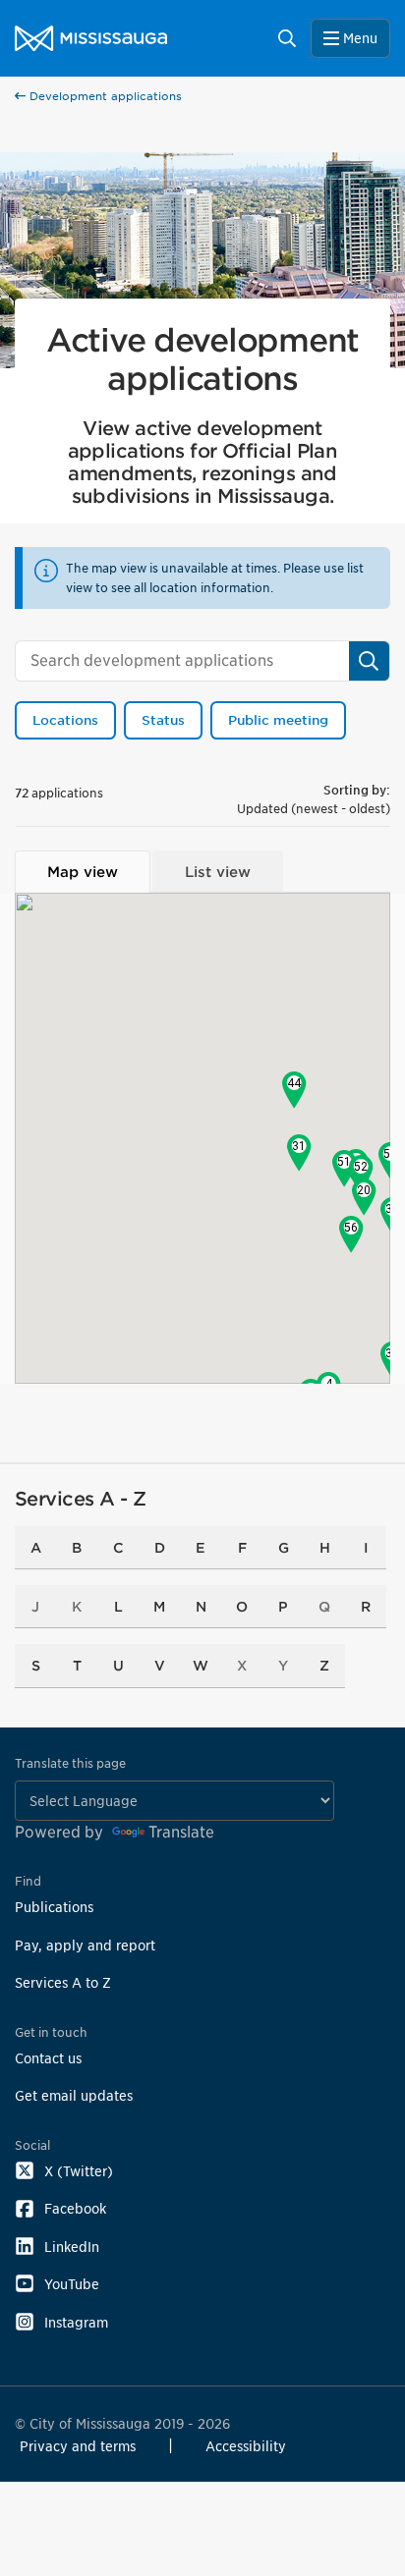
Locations (65, 720)
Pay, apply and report (85, 1945)
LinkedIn (72, 2247)
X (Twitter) (79, 2171)
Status (163, 720)
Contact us (48, 2058)
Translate (181, 1832)
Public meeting (278, 720)
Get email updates (74, 2095)
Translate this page (70, 1763)
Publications (54, 1907)
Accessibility (246, 2446)
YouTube (72, 2284)
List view (218, 872)
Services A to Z (63, 1982)
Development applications (104, 96)
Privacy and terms (78, 2446)
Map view (83, 872)
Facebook (75, 2208)
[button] (365, 1197)
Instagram (76, 2322)
